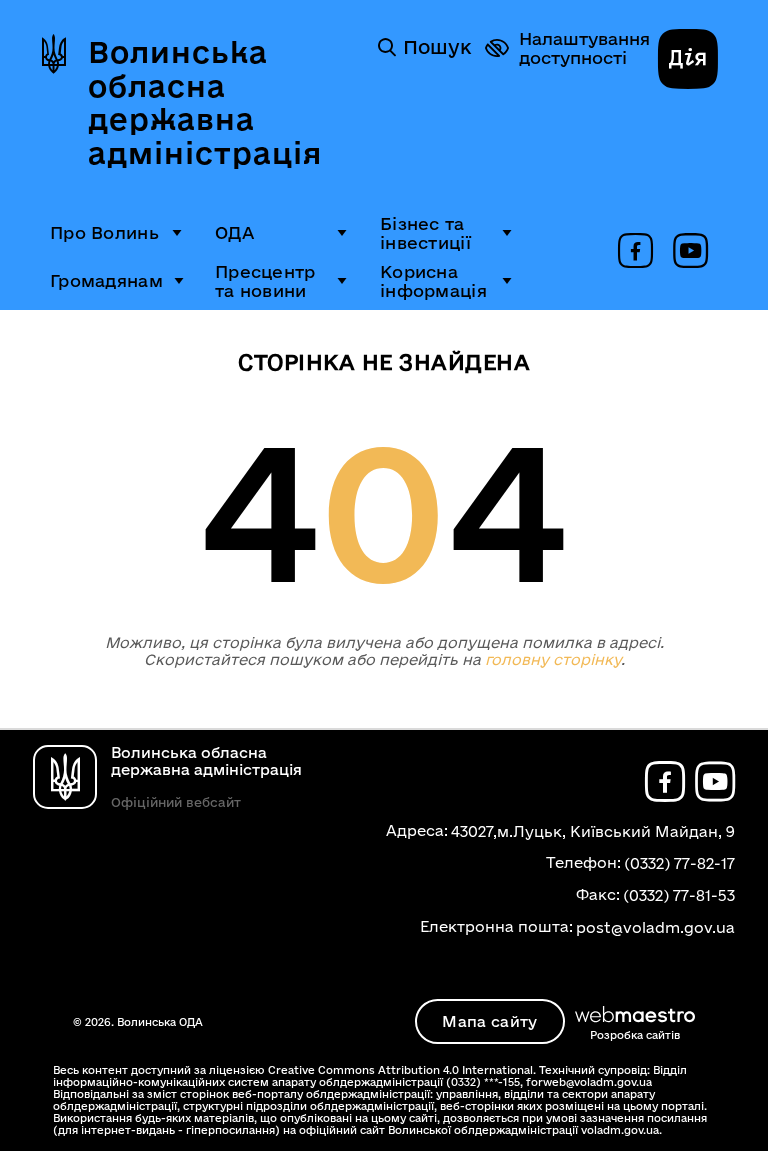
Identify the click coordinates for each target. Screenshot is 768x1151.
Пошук (437, 47)
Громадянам (106, 280)
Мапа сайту (489, 1021)
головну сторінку (553, 659)
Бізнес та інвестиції (425, 233)
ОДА (234, 232)
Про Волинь (104, 232)
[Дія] (688, 61)
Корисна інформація (433, 281)
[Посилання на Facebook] (635, 252)
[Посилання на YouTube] (690, 252)
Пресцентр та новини (265, 281)
